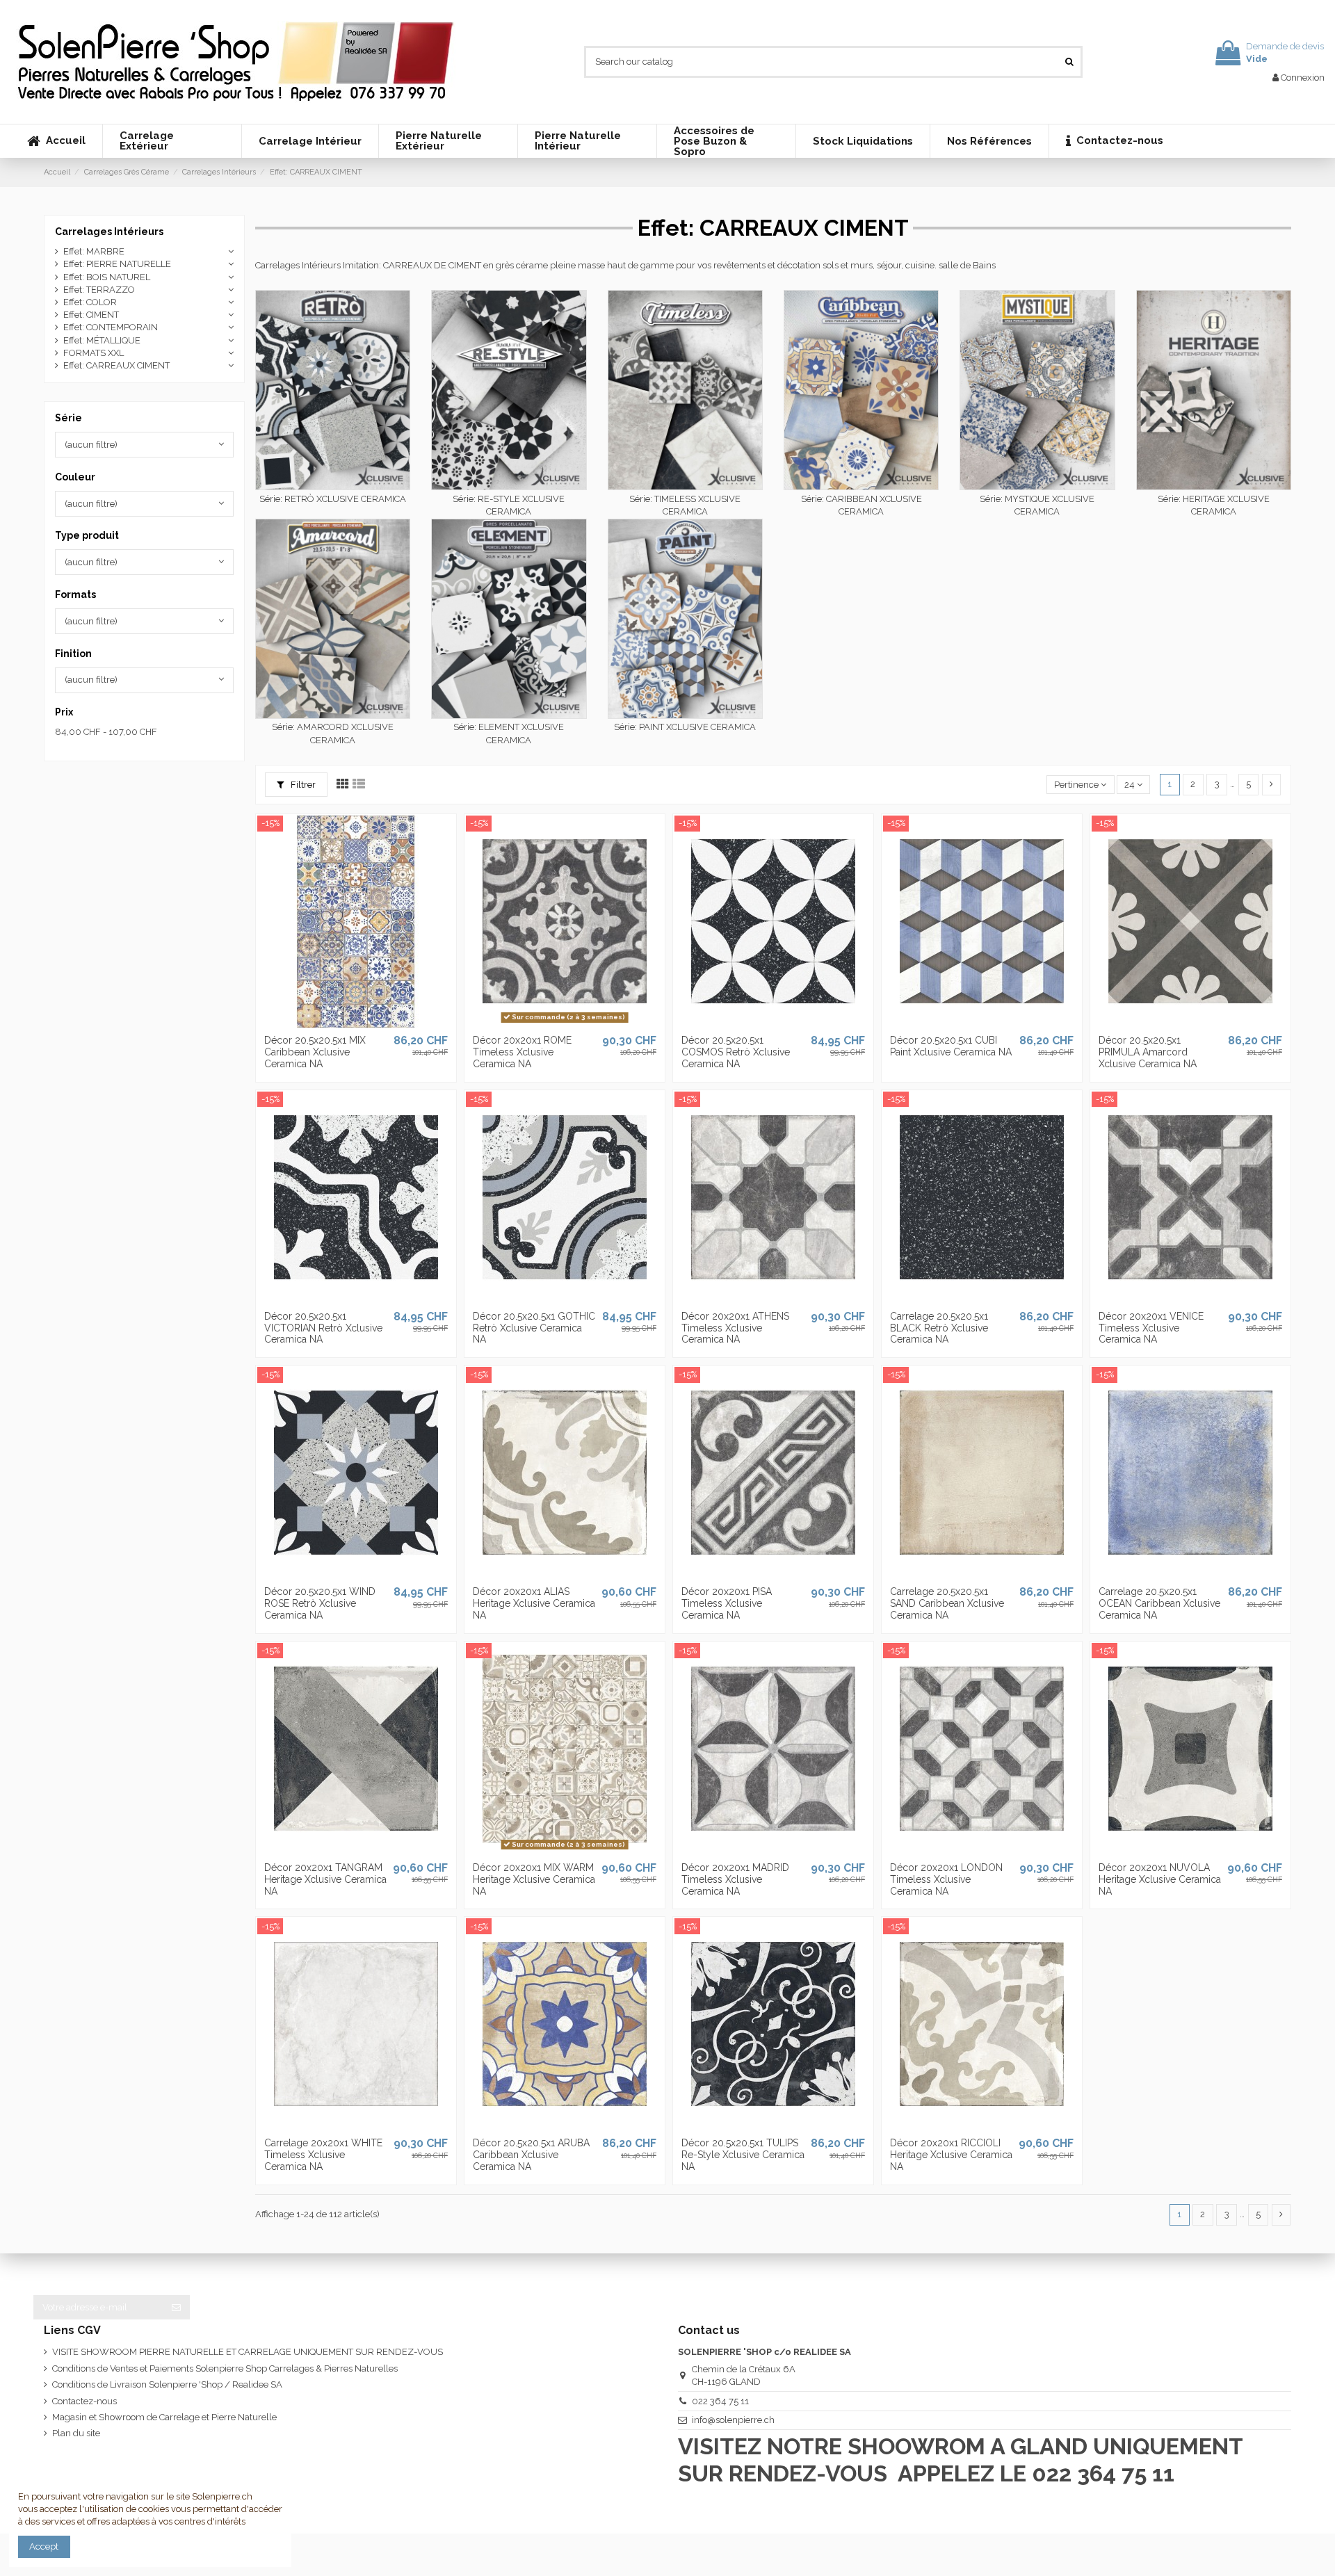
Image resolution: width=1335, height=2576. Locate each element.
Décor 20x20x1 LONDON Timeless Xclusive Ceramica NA (946, 1879)
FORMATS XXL (94, 353)
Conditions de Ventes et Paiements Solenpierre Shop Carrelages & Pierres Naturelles (225, 2368)
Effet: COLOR (90, 302)
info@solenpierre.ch (733, 2420)
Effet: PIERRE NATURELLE (117, 264)
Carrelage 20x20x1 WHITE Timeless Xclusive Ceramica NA (323, 2155)
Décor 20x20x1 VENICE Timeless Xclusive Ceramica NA (1151, 1328)
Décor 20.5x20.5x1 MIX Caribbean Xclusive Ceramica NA (315, 1052)
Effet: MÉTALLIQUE (102, 340)
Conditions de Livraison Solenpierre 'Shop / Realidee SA (167, 2384)
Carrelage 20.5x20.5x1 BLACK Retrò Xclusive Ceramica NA (939, 1328)
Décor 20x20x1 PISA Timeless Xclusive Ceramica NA (727, 1603)
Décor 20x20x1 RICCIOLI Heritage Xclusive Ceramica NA (951, 2155)
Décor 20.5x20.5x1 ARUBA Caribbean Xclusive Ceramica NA (531, 2155)
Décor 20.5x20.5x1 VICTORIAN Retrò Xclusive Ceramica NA (323, 1328)
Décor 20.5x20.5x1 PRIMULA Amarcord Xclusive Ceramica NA (1148, 1052)
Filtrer (302, 785)
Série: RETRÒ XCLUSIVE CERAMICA (333, 499)
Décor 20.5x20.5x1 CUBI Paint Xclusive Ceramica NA (951, 1046)
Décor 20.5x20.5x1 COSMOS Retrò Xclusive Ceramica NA (736, 1052)
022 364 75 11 (720, 2401)
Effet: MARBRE (94, 251)
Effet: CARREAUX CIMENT (116, 365)
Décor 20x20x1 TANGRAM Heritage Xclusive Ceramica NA (325, 1879)
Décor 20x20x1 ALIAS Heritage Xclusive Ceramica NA (534, 1603)
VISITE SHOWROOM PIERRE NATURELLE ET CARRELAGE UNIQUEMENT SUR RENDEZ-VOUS (248, 2352)
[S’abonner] (176, 2307)
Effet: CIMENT (91, 315)
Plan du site (76, 2433)
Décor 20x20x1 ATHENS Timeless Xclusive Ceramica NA (735, 1328)
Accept (44, 2546)
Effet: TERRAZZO (99, 290)
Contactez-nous (84, 2401)
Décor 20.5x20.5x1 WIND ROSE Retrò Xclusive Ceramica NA (320, 1603)
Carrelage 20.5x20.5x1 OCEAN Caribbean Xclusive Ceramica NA (1159, 1603)
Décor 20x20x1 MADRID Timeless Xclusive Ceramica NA (735, 1879)
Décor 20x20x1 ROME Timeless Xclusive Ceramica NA (522, 1052)
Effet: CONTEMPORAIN (111, 327)
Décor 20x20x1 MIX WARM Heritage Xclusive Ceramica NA (534, 1879)
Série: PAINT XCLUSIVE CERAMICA (685, 727)
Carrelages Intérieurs (109, 232)
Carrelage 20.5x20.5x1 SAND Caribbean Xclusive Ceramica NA (947, 1603)
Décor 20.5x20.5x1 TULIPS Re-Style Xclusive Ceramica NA (743, 2155)
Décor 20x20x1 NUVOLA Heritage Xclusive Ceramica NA (1160, 1879)
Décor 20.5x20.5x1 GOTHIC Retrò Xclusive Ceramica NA (534, 1328)
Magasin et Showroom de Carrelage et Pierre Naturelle (164, 2417)
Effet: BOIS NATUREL (107, 277)
